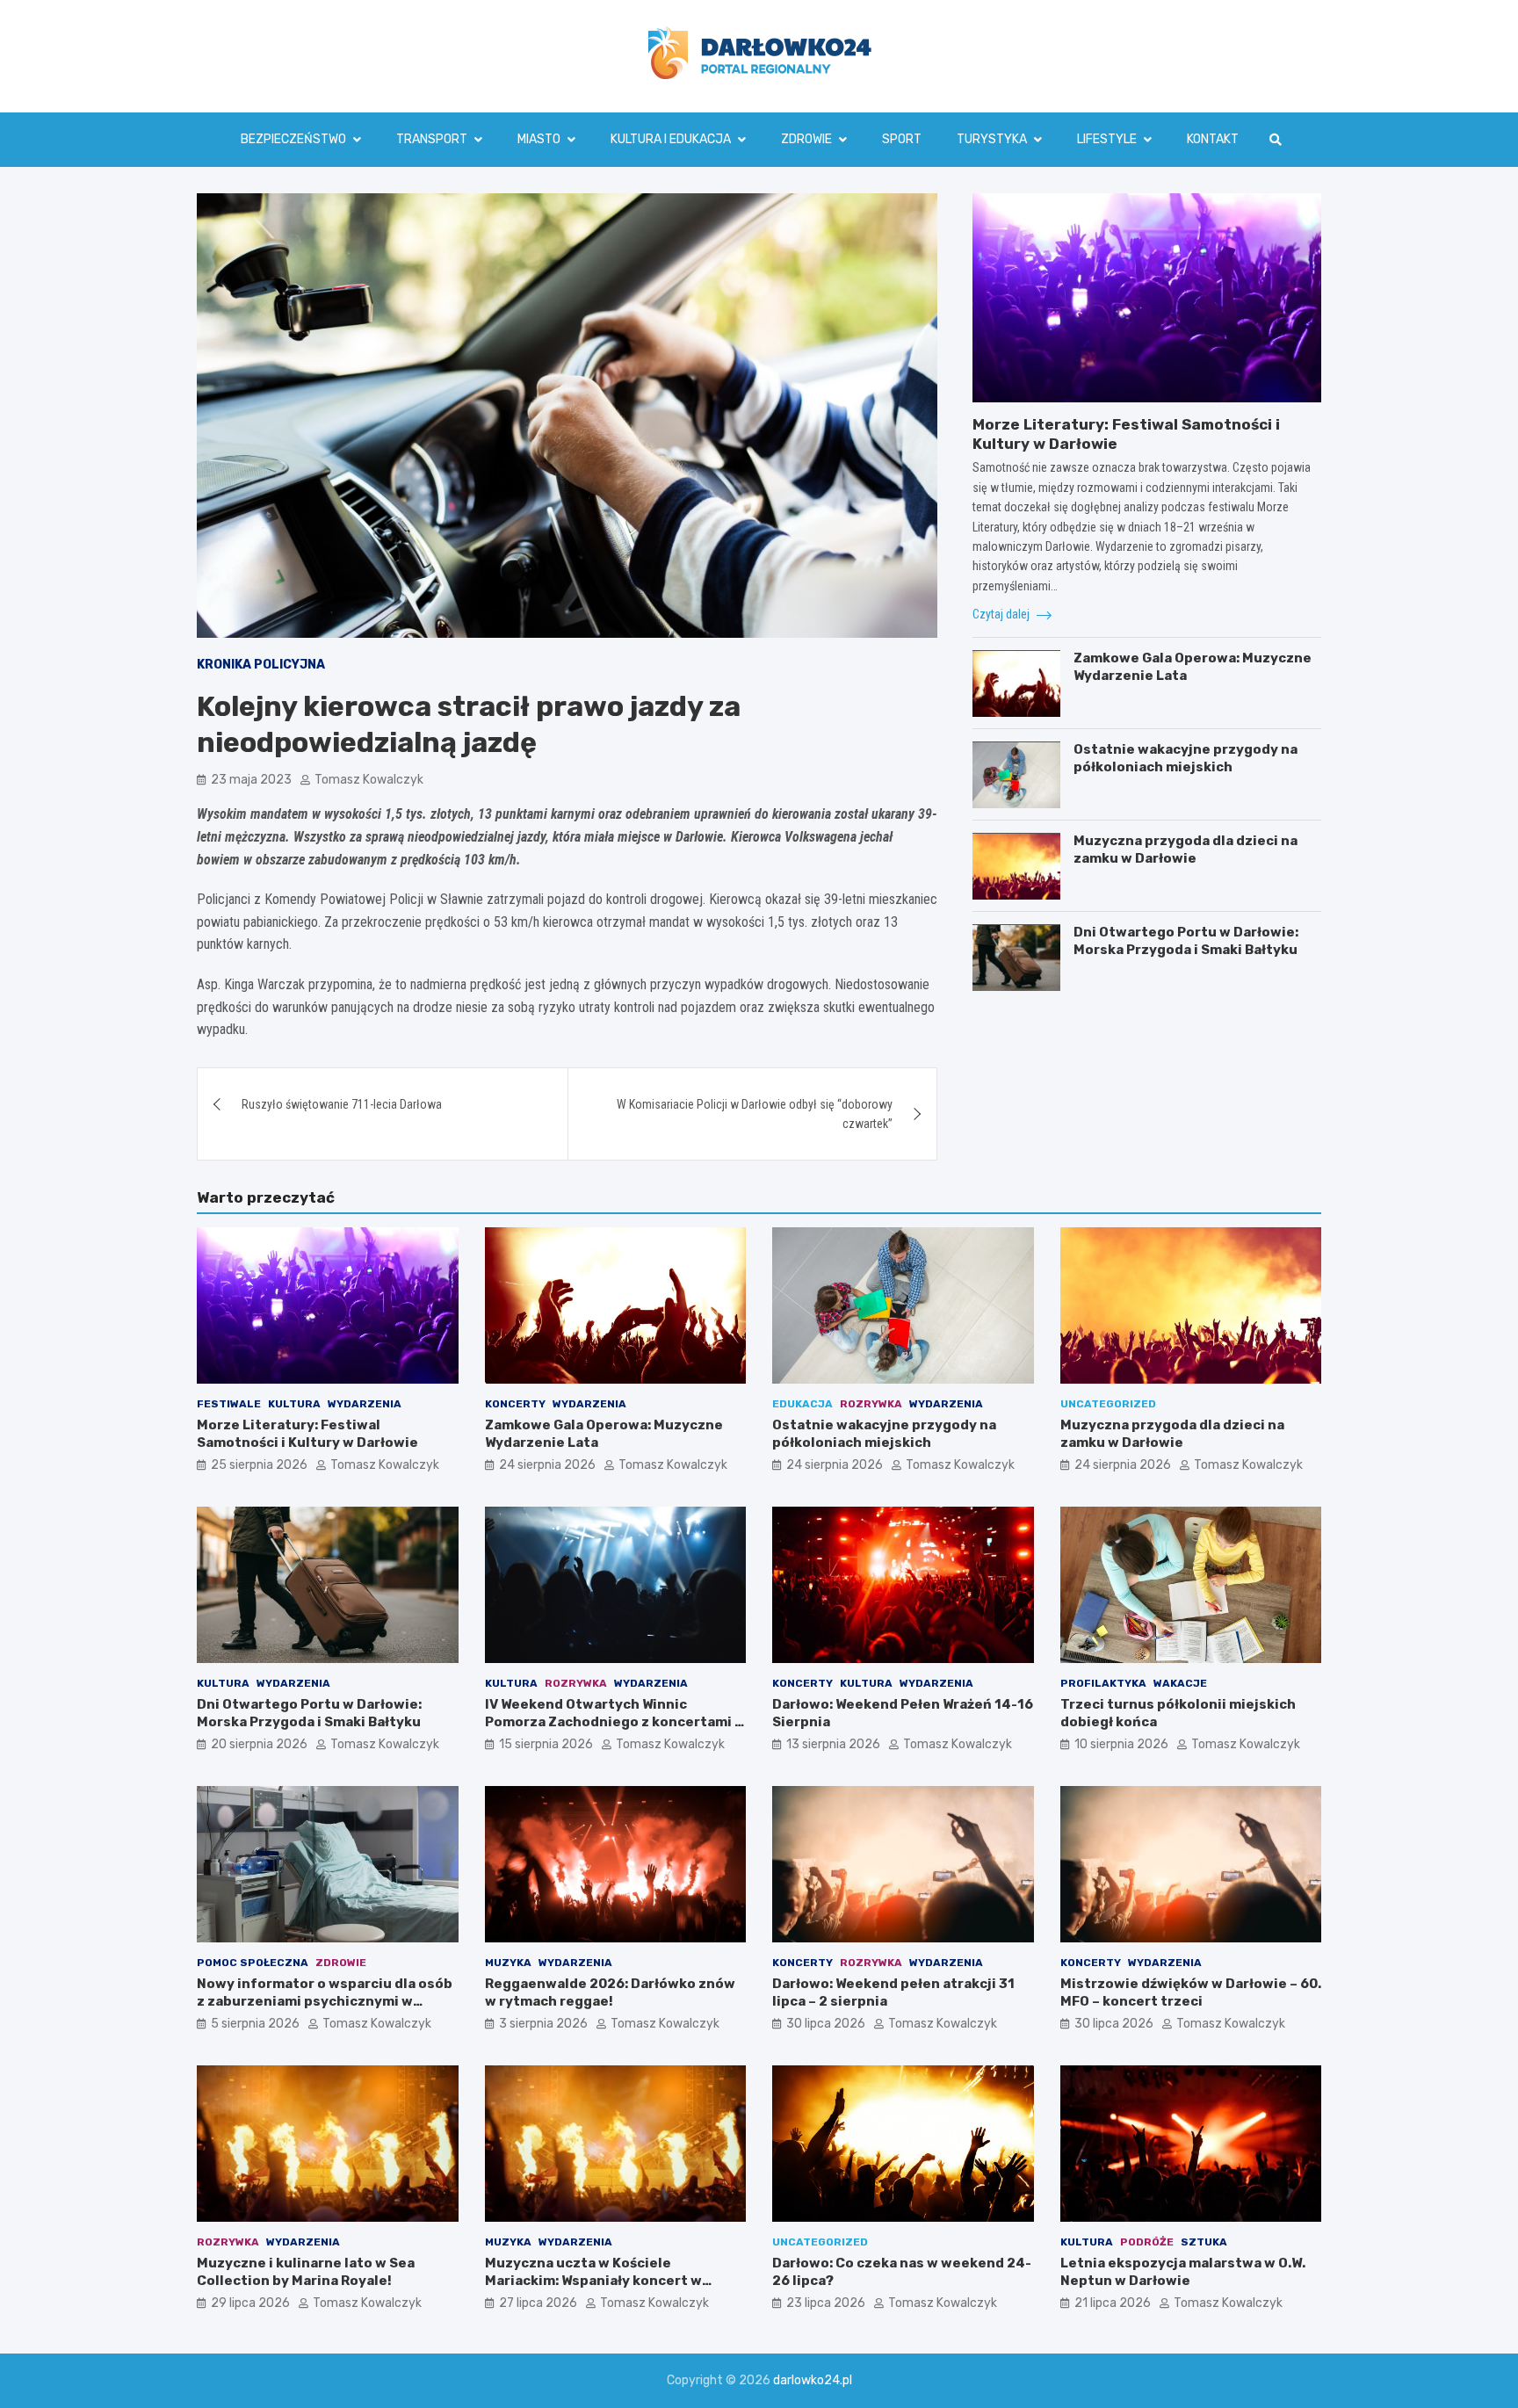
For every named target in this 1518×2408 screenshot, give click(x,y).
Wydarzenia (365, 1404)
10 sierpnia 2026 (1121, 1744)
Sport (902, 139)
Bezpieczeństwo (293, 139)
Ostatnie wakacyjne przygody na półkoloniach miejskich (1185, 759)
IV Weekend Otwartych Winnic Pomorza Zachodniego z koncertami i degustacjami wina (612, 1721)
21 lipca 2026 (1113, 2303)
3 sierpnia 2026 (543, 2024)
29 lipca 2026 (250, 2303)
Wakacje (1180, 1683)
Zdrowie (806, 139)
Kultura (294, 1404)
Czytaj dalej (1002, 614)
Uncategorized (1108, 1404)
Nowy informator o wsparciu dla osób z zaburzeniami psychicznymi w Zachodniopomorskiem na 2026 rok (325, 2001)
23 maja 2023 (251, 780)
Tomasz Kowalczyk (369, 780)
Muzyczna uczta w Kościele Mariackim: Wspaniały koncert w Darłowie (593, 2280)
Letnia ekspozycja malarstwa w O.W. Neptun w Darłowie (1183, 2272)
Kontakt (1213, 139)
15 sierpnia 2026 (546, 1744)
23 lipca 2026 (826, 2303)
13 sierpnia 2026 (833, 1744)
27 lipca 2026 (538, 2303)
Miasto (539, 139)
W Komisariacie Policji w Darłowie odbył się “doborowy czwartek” (755, 1114)
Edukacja (802, 1404)
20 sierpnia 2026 (259, 1744)
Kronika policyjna (261, 665)
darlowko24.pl (813, 2380)
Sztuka (1204, 2242)
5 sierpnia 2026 (255, 2024)
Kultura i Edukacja (671, 139)
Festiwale (229, 1404)
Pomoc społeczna (253, 1963)
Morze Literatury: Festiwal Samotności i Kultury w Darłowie (307, 1434)
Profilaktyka (1103, 1683)
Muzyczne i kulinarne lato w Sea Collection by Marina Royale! (306, 2272)
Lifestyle (1107, 139)
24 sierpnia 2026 (547, 1465)
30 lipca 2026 (826, 2024)
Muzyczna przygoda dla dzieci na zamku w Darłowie (1185, 850)
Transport (432, 139)
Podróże (1147, 2242)
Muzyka (508, 1963)
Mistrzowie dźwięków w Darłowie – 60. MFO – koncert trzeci (1191, 1992)
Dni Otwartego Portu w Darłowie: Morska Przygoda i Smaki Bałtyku (1186, 942)
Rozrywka (871, 1404)
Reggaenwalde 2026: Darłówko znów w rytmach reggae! (610, 1992)
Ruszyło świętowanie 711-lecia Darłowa (342, 1104)
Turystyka (992, 139)
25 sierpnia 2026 (259, 1465)
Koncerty (515, 1404)
